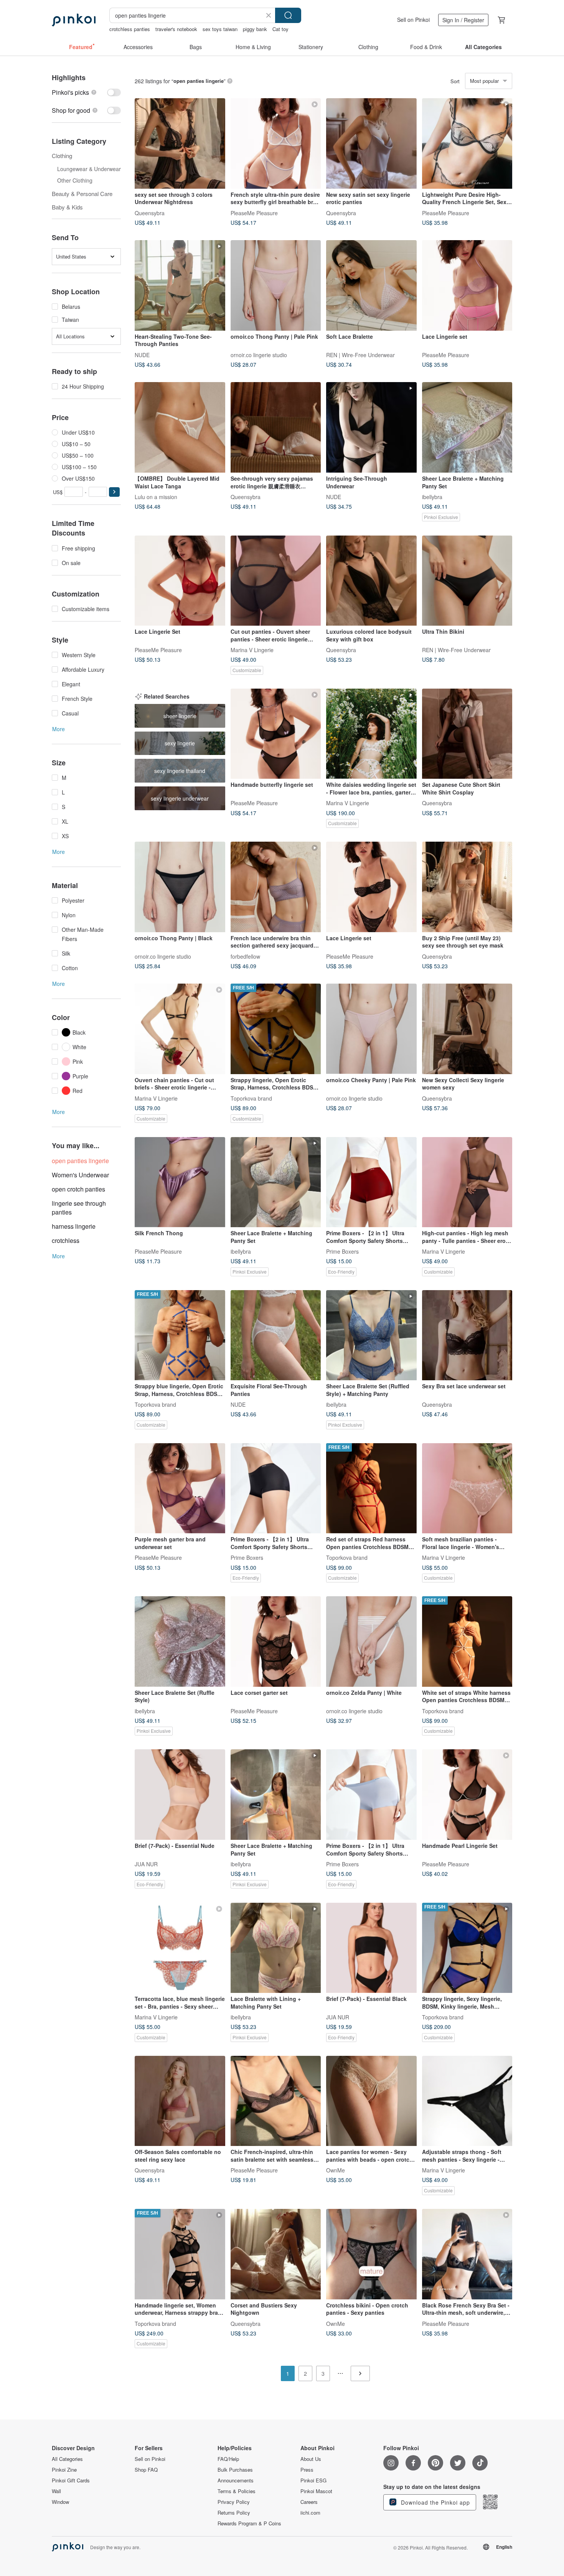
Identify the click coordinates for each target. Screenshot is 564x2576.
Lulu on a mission (156, 496)
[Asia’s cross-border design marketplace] (74, 20)
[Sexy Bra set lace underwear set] (467, 1335)
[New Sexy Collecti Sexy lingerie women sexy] (467, 1029)
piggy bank (255, 29)
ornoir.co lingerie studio (259, 354)
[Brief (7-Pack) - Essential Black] (371, 1948)
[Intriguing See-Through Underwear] (371, 427)
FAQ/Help (228, 2459)
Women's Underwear (80, 1175)
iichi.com (310, 2513)
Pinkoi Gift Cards (71, 2480)
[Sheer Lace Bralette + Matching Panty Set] (467, 427)
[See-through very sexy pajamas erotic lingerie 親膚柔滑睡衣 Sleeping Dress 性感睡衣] (276, 427)
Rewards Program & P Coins (249, 2523)
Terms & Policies (237, 2491)
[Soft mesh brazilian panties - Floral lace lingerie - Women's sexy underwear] (467, 1488)
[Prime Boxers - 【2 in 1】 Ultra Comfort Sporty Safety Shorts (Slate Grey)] (371, 1795)
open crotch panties (78, 1189)
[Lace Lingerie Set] (180, 581)
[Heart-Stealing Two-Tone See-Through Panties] (180, 285)
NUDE (142, 354)
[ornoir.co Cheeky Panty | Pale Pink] (371, 1029)
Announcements (236, 2480)
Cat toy (280, 29)
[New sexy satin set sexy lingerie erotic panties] (371, 143)
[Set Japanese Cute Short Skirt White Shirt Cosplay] (467, 734)
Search (288, 15)
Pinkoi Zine (64, 2470)
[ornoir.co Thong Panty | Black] (180, 887)
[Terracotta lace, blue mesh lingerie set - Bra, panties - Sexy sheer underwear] (180, 1948)
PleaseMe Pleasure (254, 213)
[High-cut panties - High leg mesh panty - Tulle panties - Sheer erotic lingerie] (467, 1182)
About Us (311, 2459)
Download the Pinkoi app (435, 2502)
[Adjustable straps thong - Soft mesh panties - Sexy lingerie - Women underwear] (467, 2101)
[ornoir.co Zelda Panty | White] (371, 1642)
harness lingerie (74, 1226)
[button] (114, 492)
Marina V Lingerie (252, 650)
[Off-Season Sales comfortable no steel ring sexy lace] (180, 2101)
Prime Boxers (342, 1251)
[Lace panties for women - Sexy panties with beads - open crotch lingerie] (371, 2101)
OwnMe (336, 2170)
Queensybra (150, 213)
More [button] (59, 729)
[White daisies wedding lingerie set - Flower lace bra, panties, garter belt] (371, 734)
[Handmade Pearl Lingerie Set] (467, 1795)
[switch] (86, 92)
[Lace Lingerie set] (467, 285)
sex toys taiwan (220, 29)
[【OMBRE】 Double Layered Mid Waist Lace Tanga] (180, 427)
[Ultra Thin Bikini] (467, 581)
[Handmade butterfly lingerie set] (276, 734)
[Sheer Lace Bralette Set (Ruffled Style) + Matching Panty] (371, 1335)
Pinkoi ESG (313, 2480)
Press (307, 2470)
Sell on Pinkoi (413, 20)
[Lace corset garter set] (276, 1642)
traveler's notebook (176, 29)
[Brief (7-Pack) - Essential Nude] (180, 1795)
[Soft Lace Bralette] (371, 285)
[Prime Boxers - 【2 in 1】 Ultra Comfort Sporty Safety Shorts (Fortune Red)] (371, 1182)
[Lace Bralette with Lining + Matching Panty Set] (276, 1948)
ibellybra (432, 496)
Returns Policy (234, 2513)
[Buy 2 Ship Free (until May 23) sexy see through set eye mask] (467, 887)
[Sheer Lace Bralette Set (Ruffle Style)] (180, 1642)
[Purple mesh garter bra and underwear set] (180, 1488)
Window (60, 2502)
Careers (309, 2502)
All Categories (67, 2459)
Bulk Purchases (235, 2470)
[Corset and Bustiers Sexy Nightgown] (276, 2254)
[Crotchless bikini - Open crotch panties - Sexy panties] (371, 2254)
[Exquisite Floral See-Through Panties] (276, 1335)
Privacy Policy (234, 2502)
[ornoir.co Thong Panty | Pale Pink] (276, 285)
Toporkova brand (251, 1098)
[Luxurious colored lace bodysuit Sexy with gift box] (371, 581)
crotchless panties (130, 29)
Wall (56, 2491)
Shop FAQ (146, 2470)
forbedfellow (245, 956)
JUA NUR (146, 1864)
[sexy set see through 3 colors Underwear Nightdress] (180, 143)
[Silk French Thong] (180, 1182)
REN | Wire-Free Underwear (360, 354)
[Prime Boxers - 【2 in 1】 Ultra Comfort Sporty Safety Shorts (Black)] (276, 1488)
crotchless (66, 1240)
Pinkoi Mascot (316, 2491)
